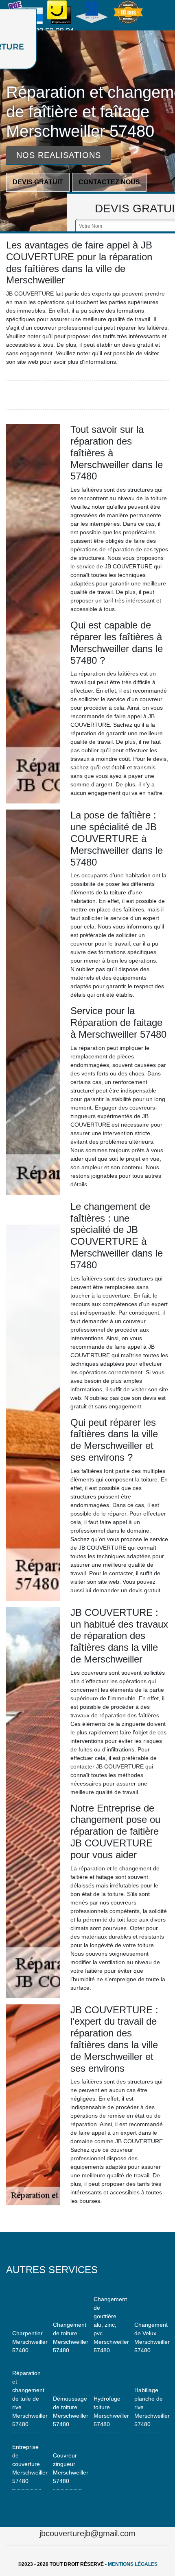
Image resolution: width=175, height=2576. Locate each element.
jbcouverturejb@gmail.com (87, 2533)
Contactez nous (109, 182)
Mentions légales (133, 2564)
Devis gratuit (38, 182)
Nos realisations (59, 155)
